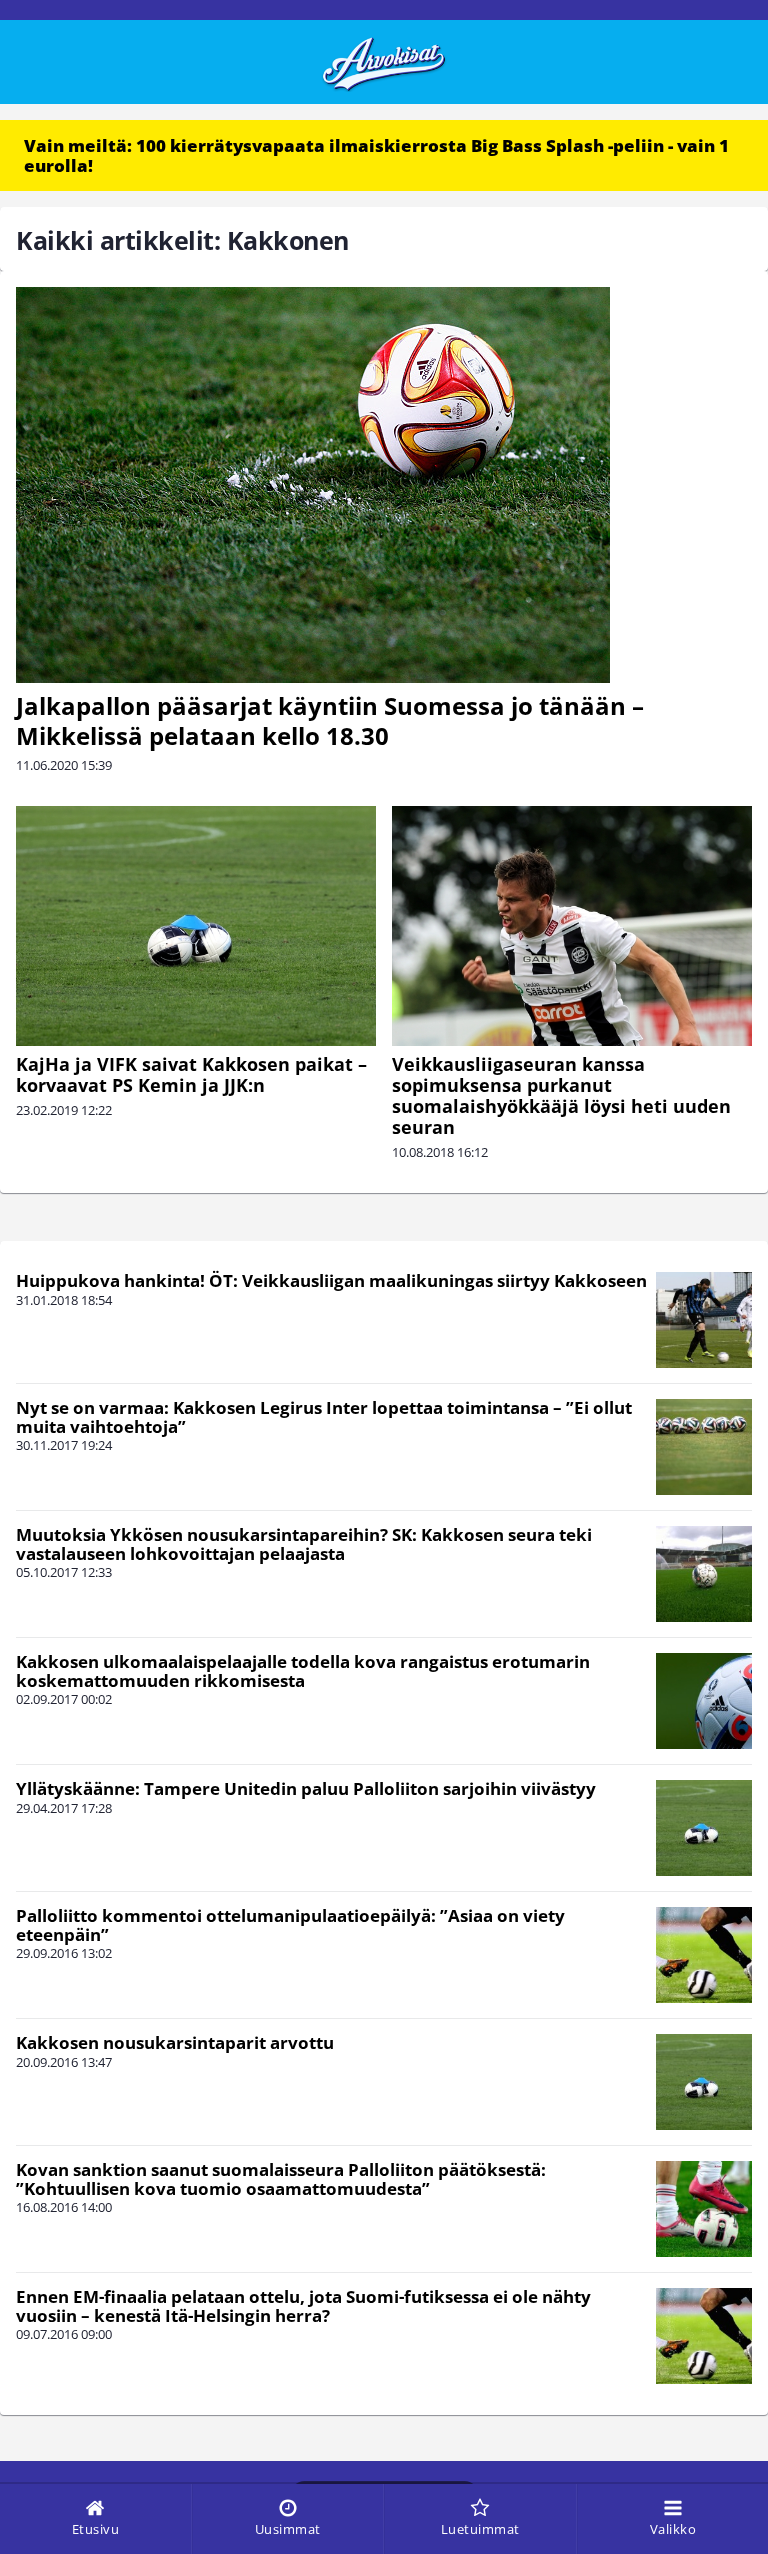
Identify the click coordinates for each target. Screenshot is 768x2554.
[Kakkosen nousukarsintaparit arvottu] (704, 2082)
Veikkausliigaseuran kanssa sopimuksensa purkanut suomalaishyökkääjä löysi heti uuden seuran (561, 1095)
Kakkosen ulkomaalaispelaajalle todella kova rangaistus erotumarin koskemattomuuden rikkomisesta (303, 1671)
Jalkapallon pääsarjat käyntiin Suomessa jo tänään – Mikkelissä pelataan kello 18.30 (330, 720)
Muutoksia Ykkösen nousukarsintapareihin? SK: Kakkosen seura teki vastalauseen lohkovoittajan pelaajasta (304, 1544)
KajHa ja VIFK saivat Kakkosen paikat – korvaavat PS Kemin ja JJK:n (191, 1074)
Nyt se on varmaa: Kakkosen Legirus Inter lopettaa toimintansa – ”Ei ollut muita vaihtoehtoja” (324, 1417)
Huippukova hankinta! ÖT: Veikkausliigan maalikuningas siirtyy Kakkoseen (331, 1280)
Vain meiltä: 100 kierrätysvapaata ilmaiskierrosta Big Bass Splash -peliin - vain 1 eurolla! (376, 155)
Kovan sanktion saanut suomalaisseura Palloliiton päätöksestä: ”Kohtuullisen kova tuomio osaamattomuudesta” (281, 2179)
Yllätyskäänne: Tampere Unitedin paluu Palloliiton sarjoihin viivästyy (306, 1788)
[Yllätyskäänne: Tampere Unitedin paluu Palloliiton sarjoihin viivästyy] (704, 1828)
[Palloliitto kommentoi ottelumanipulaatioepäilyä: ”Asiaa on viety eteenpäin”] (704, 1955)
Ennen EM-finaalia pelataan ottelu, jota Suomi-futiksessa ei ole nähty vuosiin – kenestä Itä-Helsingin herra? (303, 2306)
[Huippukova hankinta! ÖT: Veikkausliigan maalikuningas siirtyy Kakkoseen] (704, 1320)
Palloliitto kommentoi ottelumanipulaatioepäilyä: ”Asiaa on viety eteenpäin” (290, 1925)
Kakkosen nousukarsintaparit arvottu (175, 2042)
